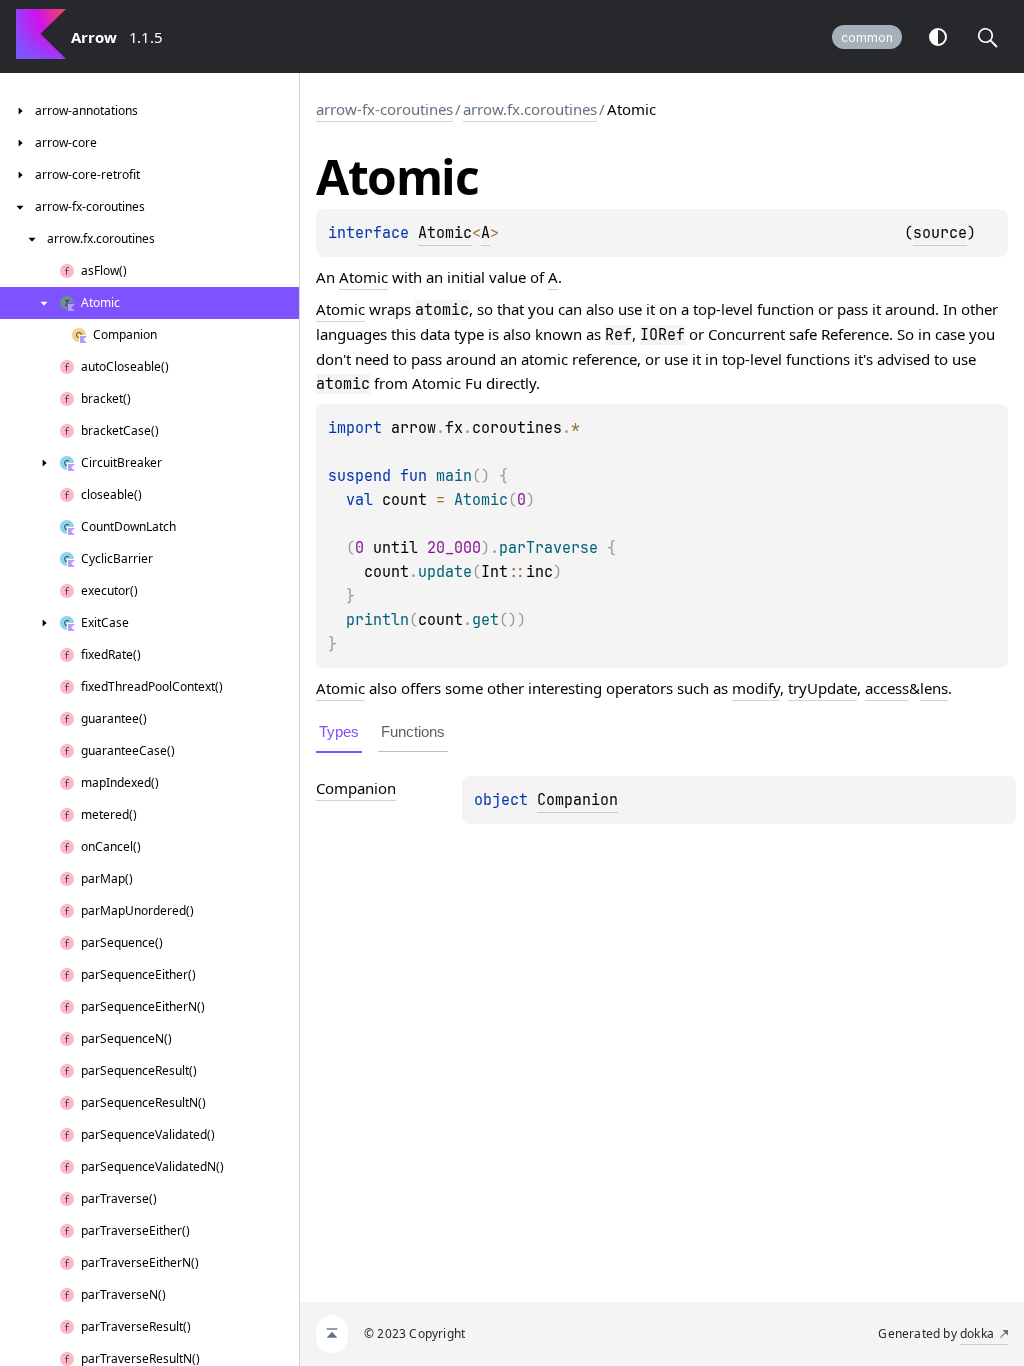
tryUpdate (822, 688)
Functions (413, 731)
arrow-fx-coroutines (384, 109)
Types (339, 731)
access (887, 688)
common (867, 37)
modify (756, 688)
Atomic (445, 233)
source (940, 233)
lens (934, 688)
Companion (577, 800)
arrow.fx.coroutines (530, 109)
